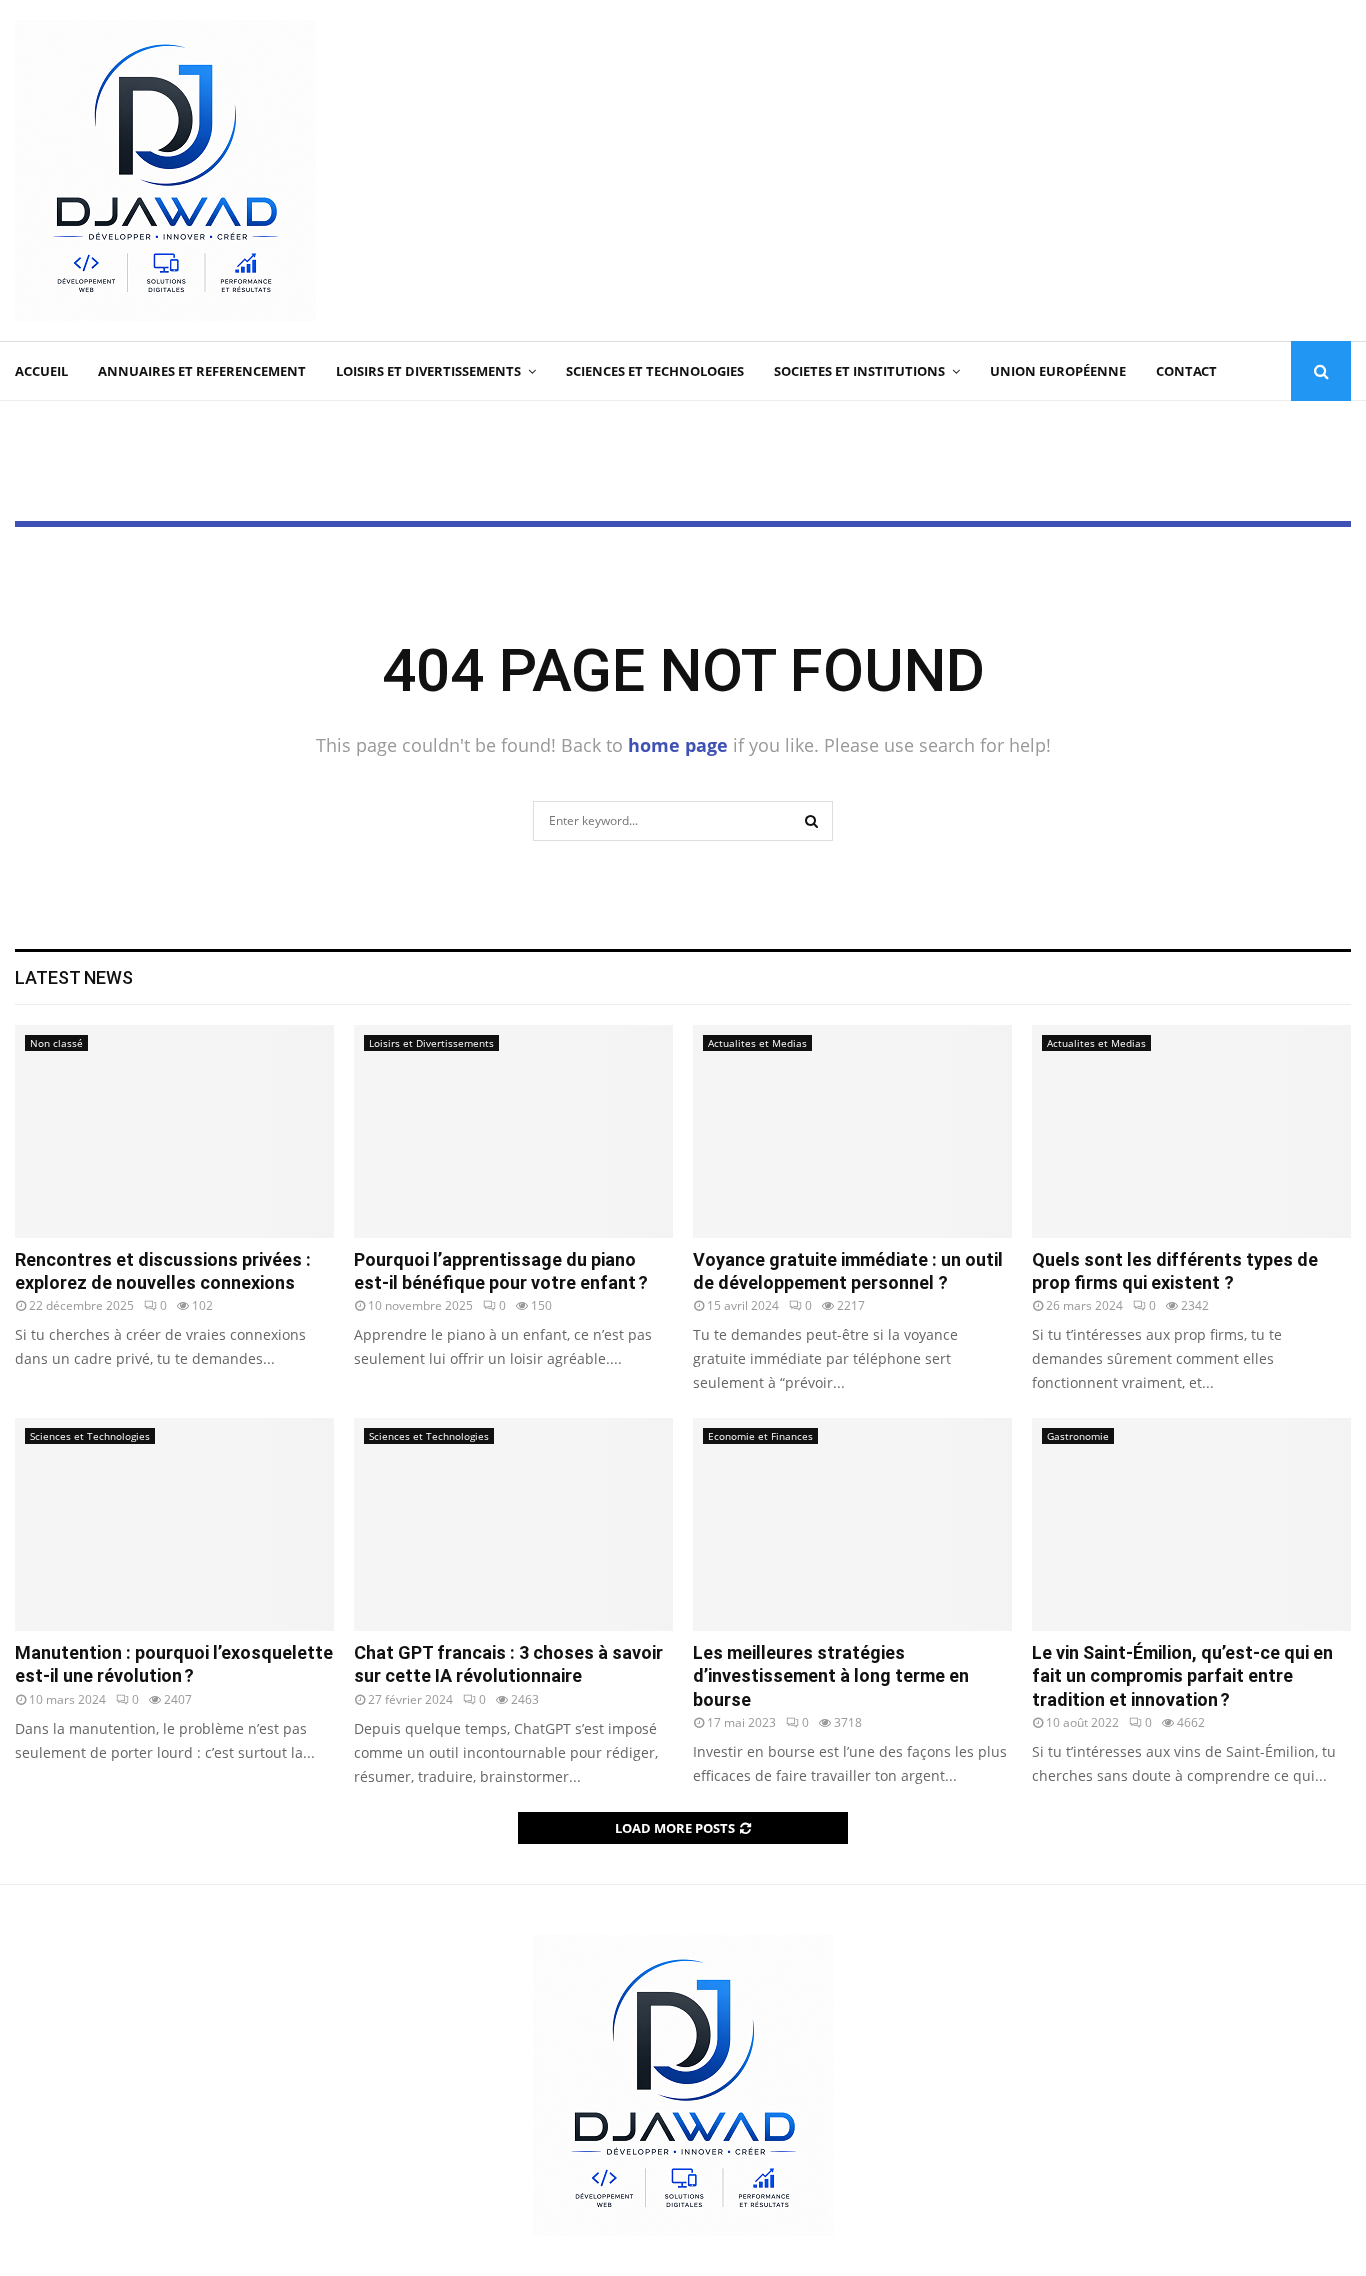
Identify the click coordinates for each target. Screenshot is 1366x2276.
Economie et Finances (760, 1436)
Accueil (41, 371)
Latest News (74, 977)
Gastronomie (1078, 1436)
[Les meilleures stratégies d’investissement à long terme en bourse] (852, 1524)
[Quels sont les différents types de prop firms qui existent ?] (1191, 1131)
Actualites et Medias (757, 1043)
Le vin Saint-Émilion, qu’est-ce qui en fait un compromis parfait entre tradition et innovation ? (1182, 1676)
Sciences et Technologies (655, 371)
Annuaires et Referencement (202, 371)
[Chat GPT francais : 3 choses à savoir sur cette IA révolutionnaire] (513, 1524)
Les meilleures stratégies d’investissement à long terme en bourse (831, 1676)
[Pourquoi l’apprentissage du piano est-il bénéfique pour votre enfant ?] (513, 1131)
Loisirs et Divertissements (428, 371)
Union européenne (1058, 371)
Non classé (56, 1043)
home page (678, 745)
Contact (1186, 371)
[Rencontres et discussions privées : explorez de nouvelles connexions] (174, 1131)
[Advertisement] (987, 171)
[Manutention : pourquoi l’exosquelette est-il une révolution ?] (174, 1524)
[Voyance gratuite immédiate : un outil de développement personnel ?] (852, 1131)
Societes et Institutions (859, 371)
